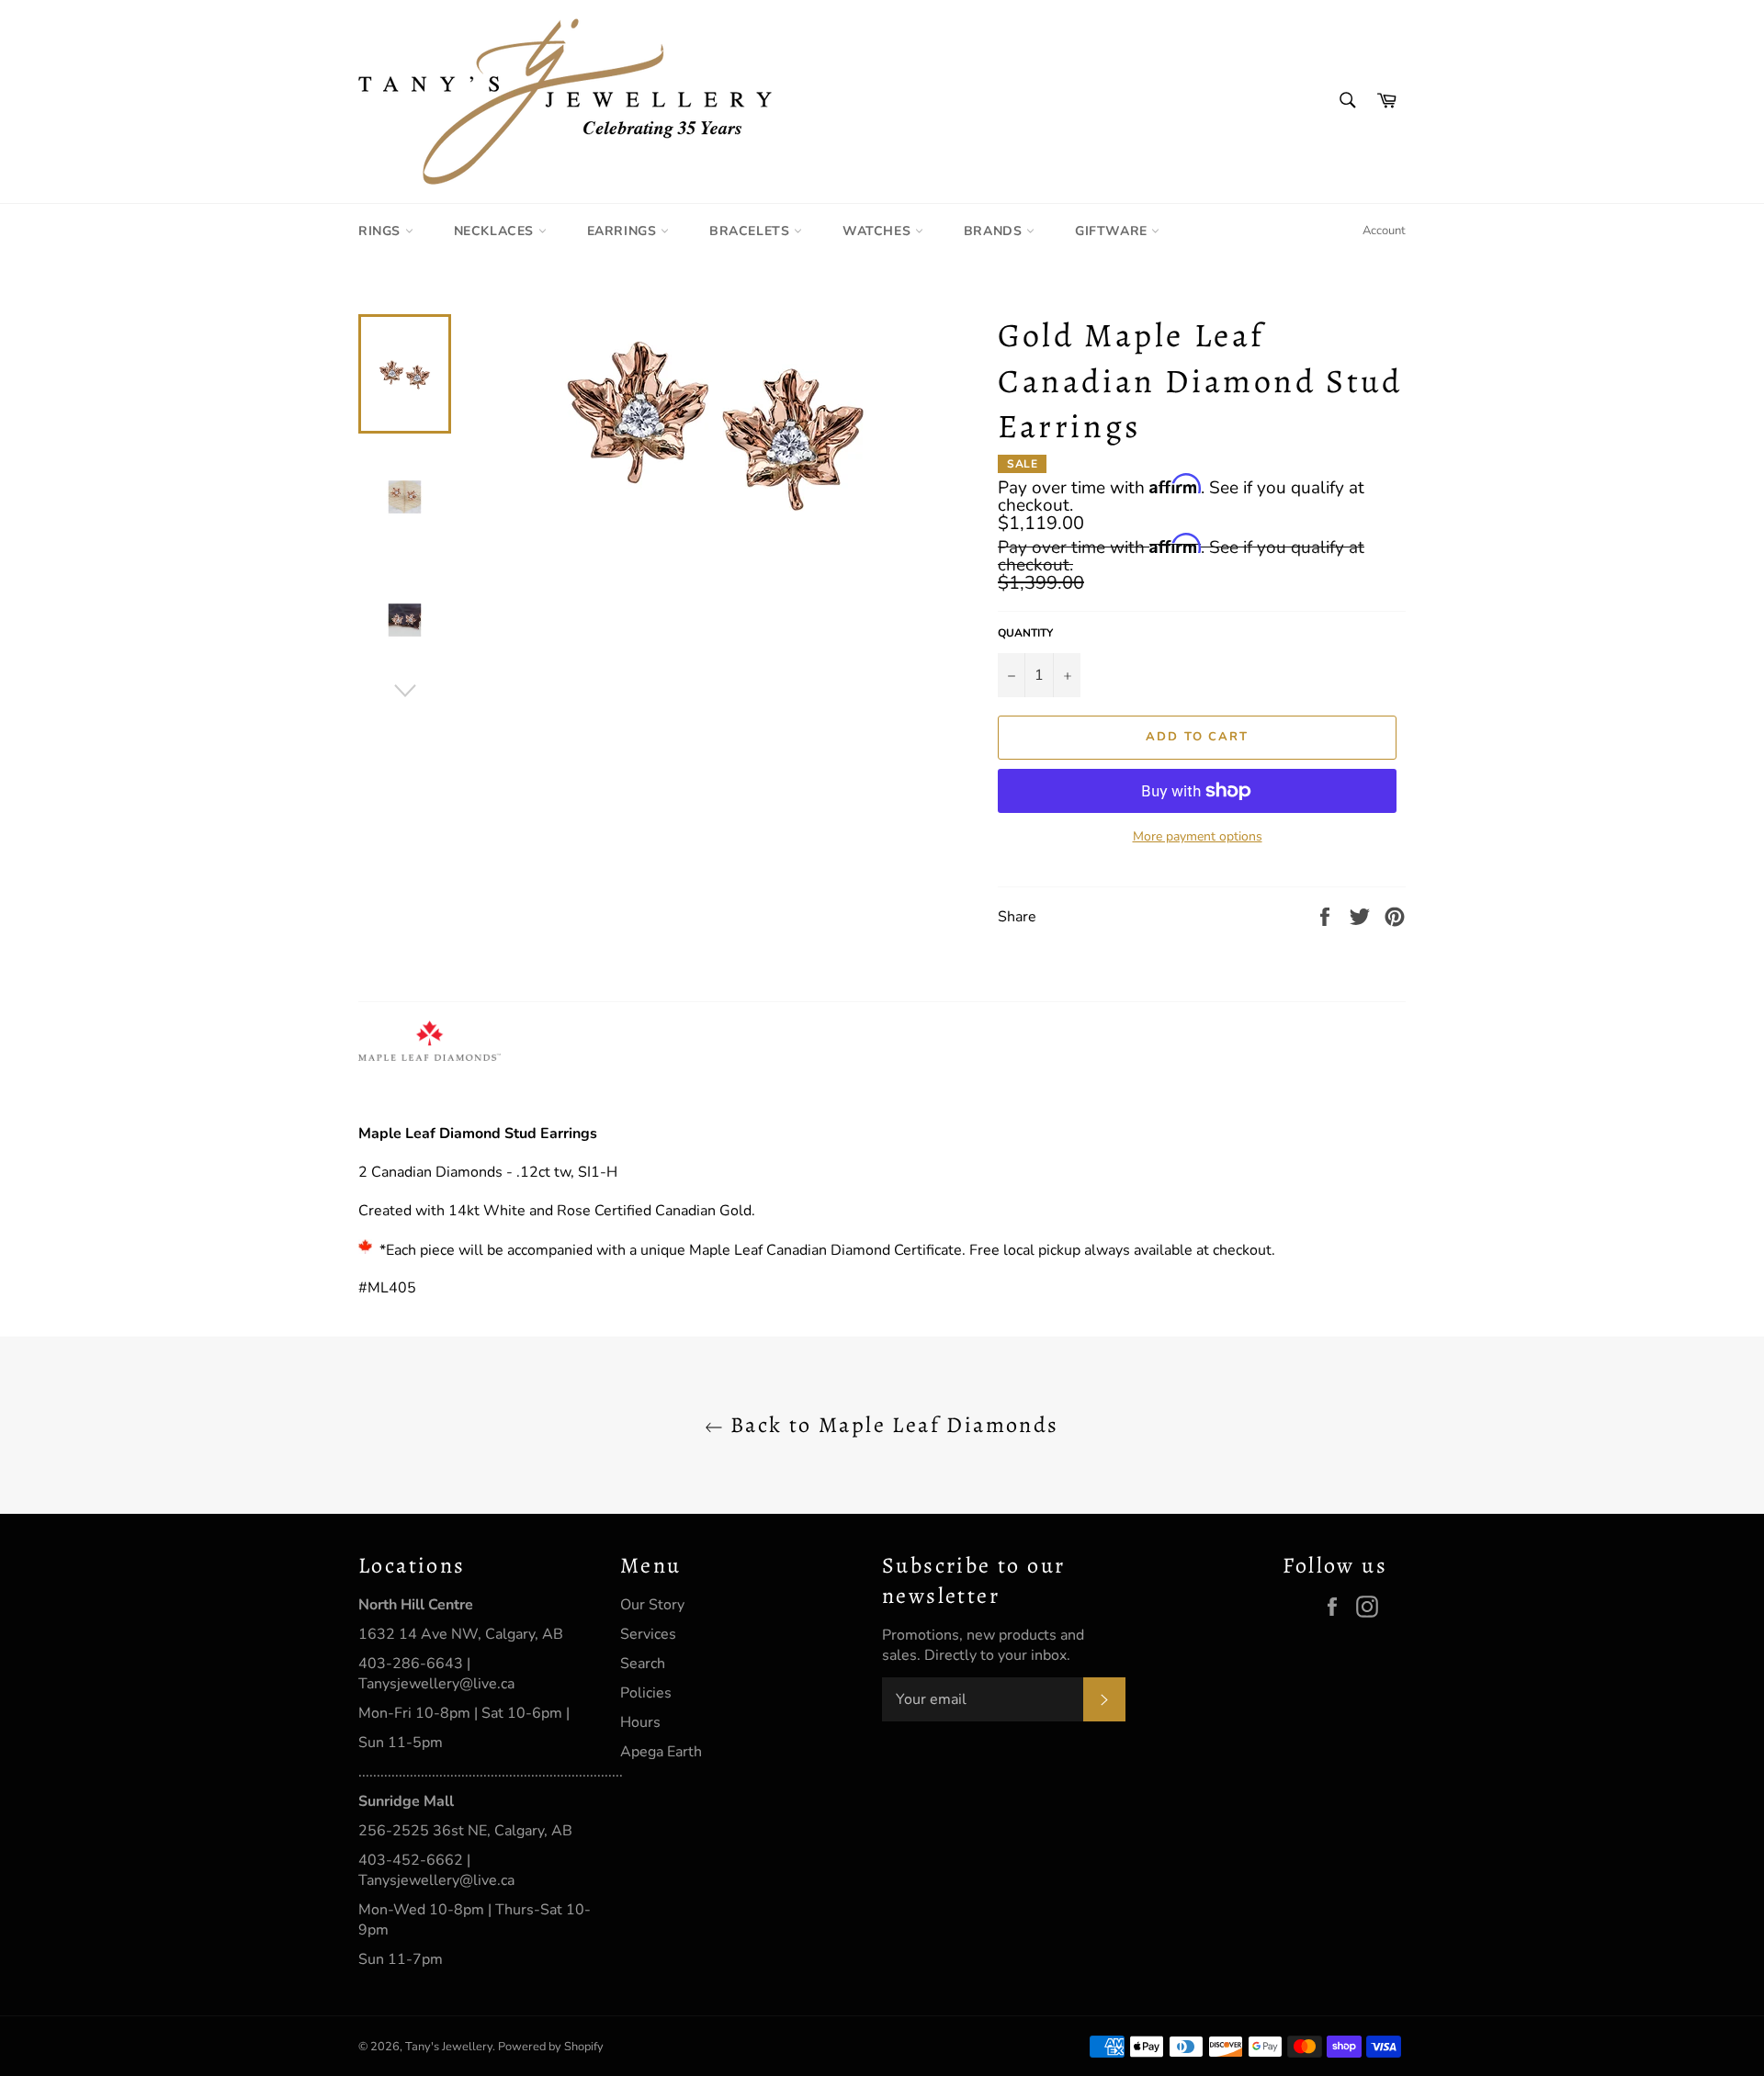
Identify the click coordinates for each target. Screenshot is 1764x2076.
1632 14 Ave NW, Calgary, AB (461, 1634)
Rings (382, 231)
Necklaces (496, 231)
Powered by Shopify (551, 2047)
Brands (995, 231)
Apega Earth (661, 1752)
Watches (879, 231)
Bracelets (752, 231)
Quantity (1025, 633)
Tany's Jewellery (449, 2047)
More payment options (1198, 836)
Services (648, 1634)
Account (1384, 231)
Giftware (1113, 231)
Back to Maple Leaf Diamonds (891, 1425)
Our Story (652, 1605)
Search (643, 1664)
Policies (646, 1693)
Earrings (624, 231)
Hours (640, 1722)
